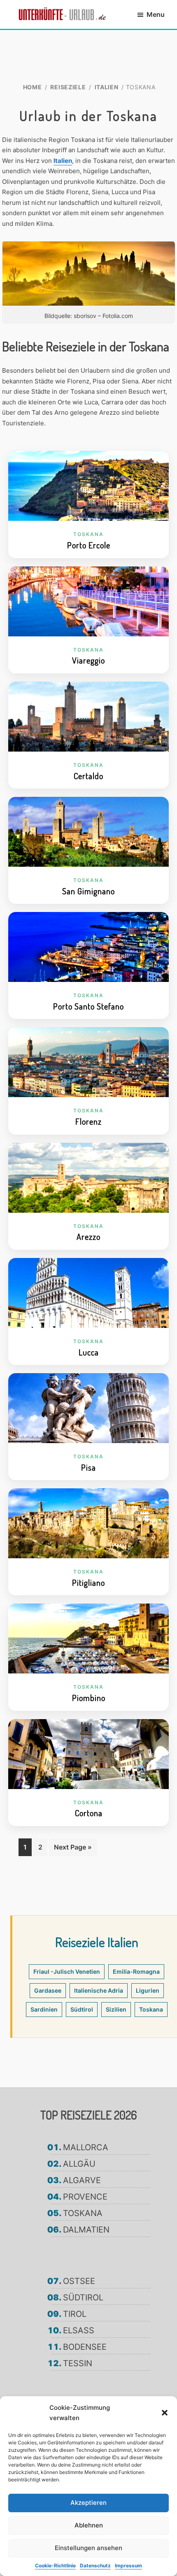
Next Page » (73, 1850)
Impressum (128, 2566)
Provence (85, 2197)
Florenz (88, 1121)
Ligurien (148, 1990)
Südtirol (82, 2009)
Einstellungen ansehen (88, 2548)
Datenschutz (95, 2566)
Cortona (89, 1813)
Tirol (75, 2314)
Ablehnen (89, 2525)
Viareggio (88, 660)
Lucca (89, 1352)
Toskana (88, 534)
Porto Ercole (89, 545)
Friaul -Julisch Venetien (67, 1971)
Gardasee (48, 1990)
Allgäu (79, 2164)
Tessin (78, 2363)
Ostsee (79, 2281)
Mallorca (86, 2147)
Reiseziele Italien (97, 1942)
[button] (165, 2413)
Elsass (79, 2330)
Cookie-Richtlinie (55, 2566)
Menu (156, 14)
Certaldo (88, 776)
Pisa (88, 1467)
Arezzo (88, 1237)
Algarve (82, 2180)
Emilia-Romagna (136, 1971)
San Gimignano (88, 891)
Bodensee (85, 2347)
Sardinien (44, 2009)
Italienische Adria (99, 1990)
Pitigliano (88, 1583)
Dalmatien (86, 2230)
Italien (63, 161)
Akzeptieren (88, 2503)
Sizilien (116, 2009)
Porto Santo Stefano (88, 1006)
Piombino (89, 1698)
